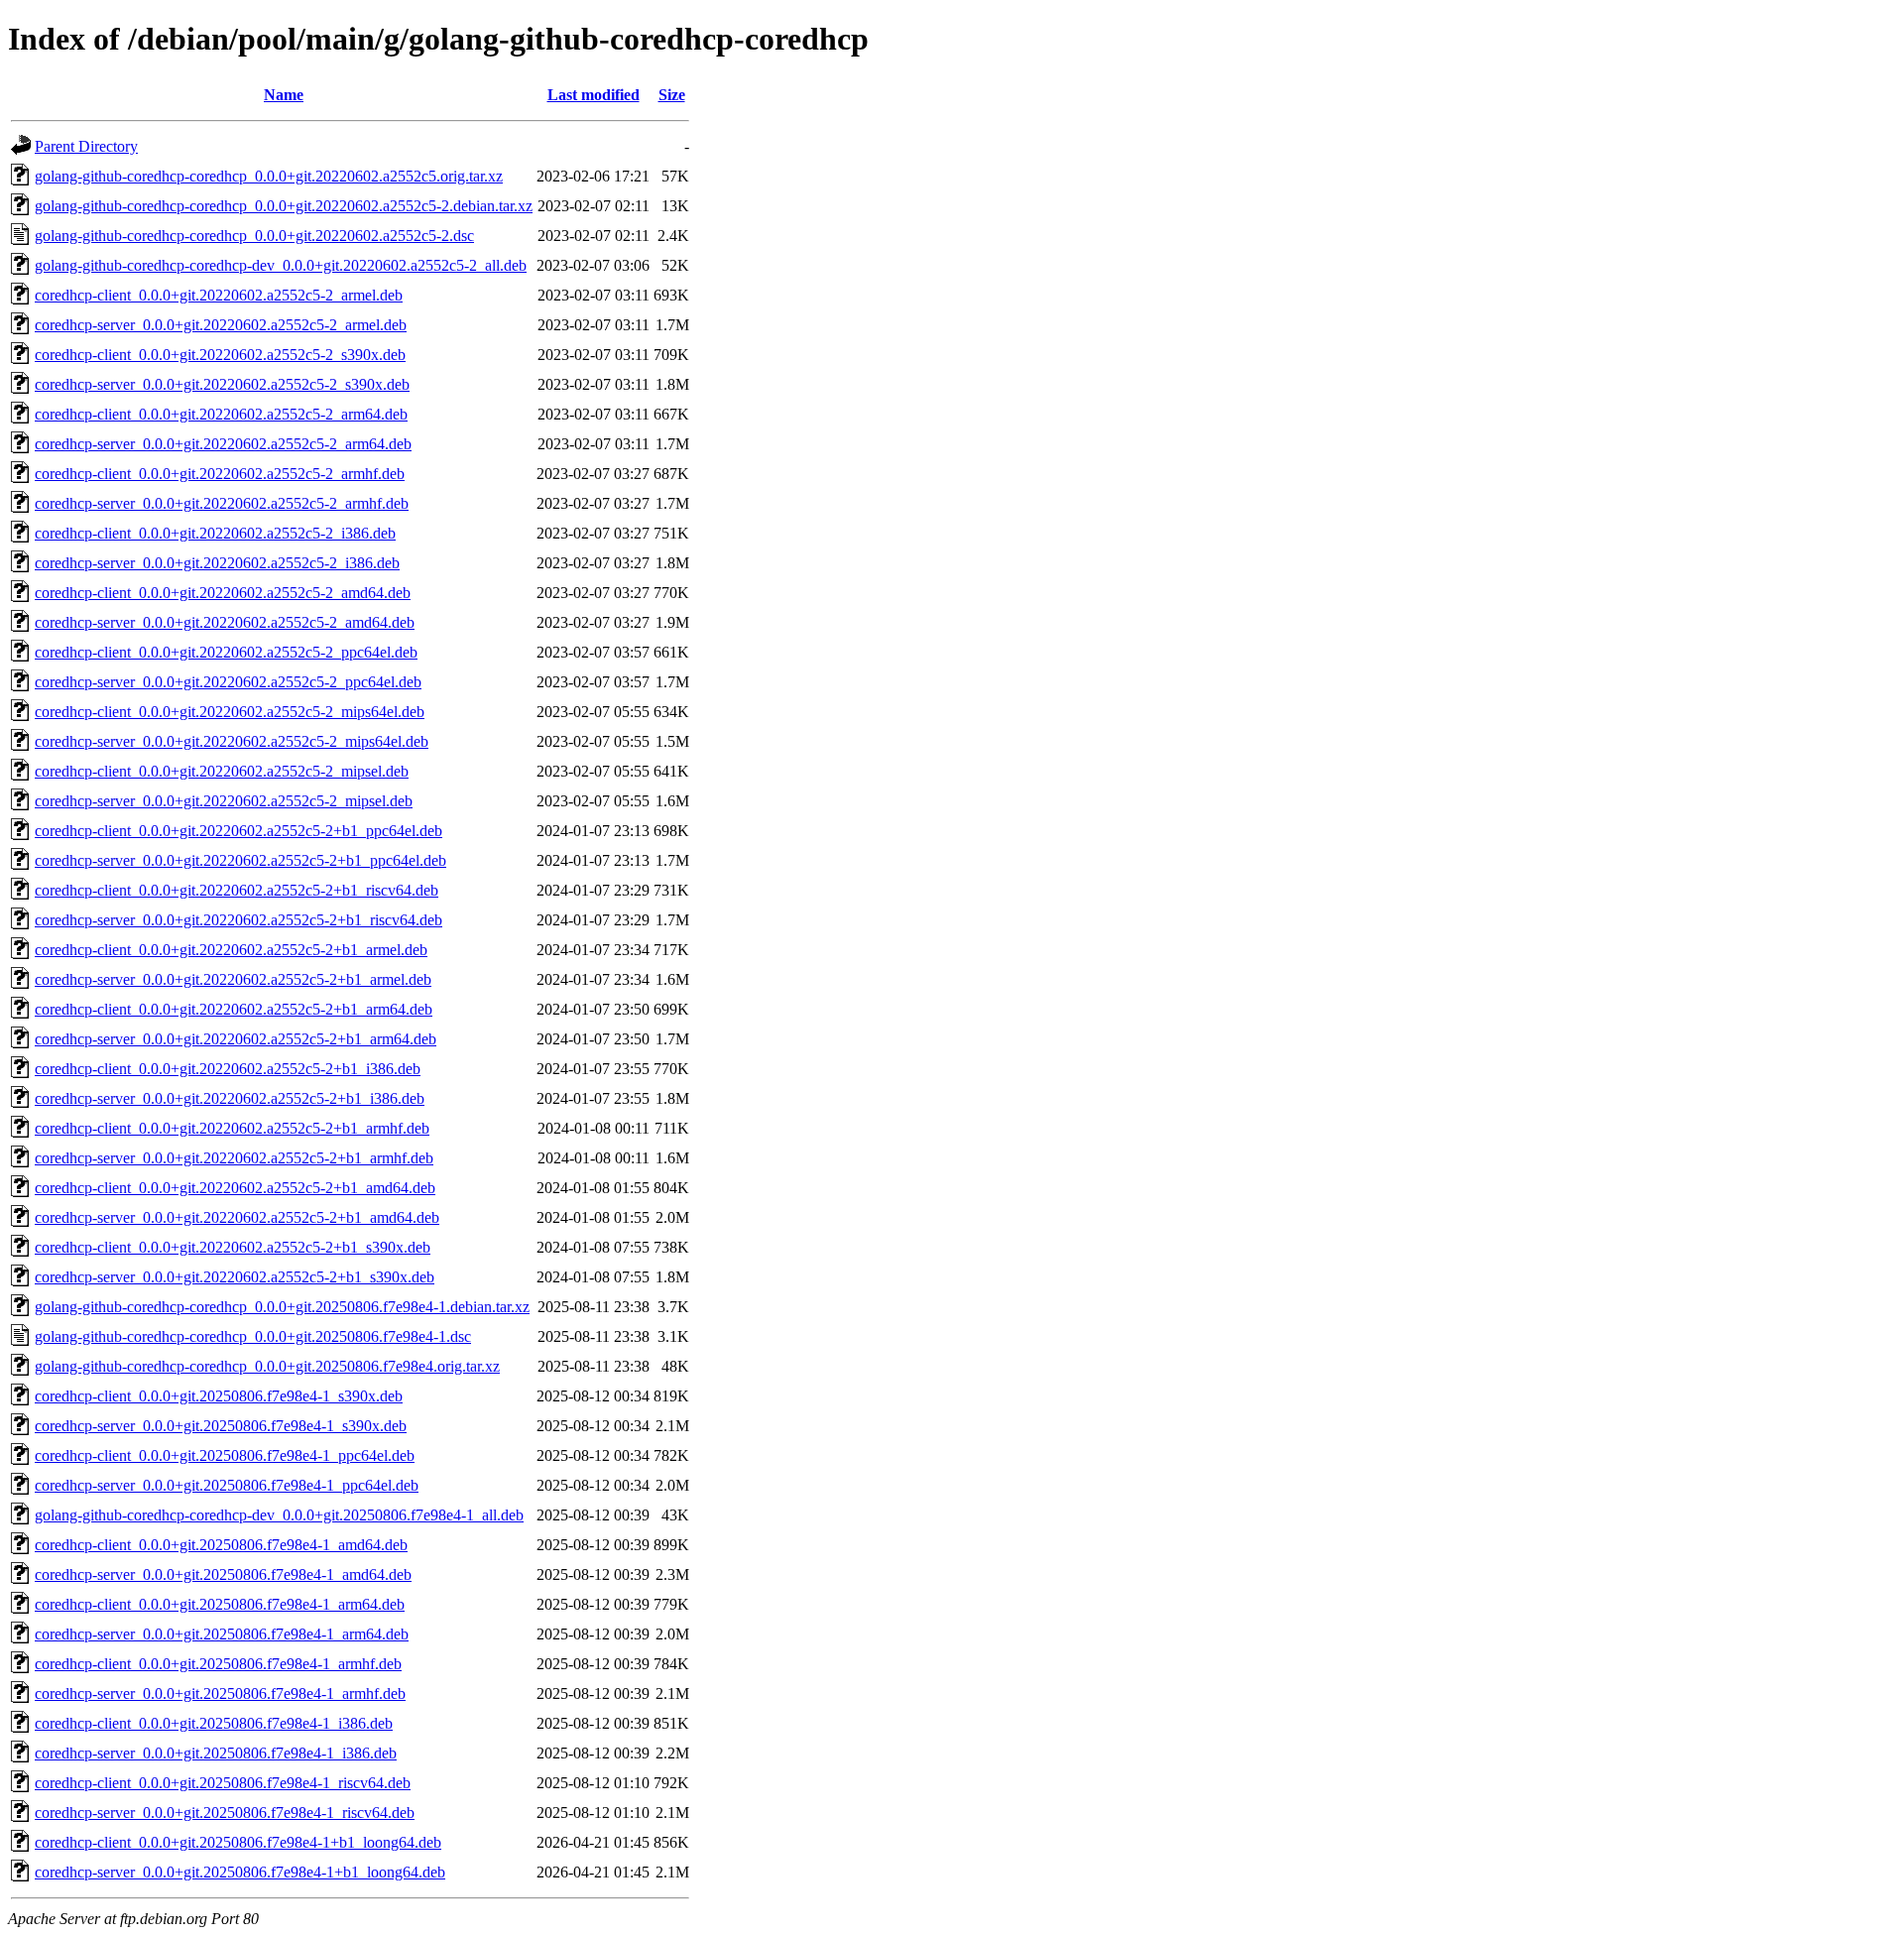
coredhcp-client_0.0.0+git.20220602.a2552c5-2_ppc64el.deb (226, 652)
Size (672, 95)
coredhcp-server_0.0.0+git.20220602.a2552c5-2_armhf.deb (222, 503)
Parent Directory (86, 146)
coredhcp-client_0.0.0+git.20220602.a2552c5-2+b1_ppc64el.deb (238, 831)
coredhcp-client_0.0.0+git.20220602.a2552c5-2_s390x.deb (220, 355)
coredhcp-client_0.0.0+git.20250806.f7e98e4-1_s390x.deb (219, 1396)
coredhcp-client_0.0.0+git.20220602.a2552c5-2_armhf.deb (220, 474)
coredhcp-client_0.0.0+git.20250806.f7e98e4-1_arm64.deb (220, 1604)
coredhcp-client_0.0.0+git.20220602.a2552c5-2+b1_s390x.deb (233, 1247)
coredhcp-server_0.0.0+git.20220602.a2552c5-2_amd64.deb (225, 622)
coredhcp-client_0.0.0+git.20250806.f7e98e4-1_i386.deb (214, 1723)
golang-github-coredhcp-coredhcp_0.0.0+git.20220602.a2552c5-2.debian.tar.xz (284, 206)
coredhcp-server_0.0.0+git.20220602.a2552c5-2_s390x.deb (222, 384)
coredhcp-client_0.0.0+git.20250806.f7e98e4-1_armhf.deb (218, 1664)
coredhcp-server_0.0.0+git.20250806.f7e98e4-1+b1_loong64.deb (240, 1872)
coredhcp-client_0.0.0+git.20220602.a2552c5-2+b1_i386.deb (228, 1069)
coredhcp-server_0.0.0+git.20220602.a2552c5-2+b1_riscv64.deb (238, 920)
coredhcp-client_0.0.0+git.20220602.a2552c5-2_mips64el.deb (230, 712)
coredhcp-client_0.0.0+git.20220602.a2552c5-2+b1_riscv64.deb (237, 890)
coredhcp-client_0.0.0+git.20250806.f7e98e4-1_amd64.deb (221, 1545)
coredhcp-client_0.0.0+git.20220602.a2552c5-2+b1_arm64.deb (234, 1009)
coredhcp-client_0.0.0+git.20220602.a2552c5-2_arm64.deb (221, 414)
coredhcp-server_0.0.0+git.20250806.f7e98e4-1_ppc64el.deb (227, 1485)
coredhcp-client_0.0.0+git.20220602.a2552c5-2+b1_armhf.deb (232, 1128)
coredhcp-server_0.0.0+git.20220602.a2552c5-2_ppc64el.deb (228, 682)
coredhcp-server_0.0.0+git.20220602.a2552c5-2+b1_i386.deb (230, 1098)
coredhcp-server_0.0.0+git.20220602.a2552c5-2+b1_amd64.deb (237, 1217)
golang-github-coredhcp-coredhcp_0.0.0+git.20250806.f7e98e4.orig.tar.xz (267, 1366)
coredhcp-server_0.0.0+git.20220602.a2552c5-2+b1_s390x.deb (235, 1277)
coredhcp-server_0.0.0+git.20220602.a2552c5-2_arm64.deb (223, 444)
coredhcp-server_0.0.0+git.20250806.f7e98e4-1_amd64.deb (223, 1574)
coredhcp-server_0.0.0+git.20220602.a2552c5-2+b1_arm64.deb (236, 1039)
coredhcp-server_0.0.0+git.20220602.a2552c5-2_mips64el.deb (232, 741)
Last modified (594, 95)
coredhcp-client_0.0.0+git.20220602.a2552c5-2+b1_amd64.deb (235, 1188)
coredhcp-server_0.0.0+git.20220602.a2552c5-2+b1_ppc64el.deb (240, 860)
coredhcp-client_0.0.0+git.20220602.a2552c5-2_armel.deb (219, 295)
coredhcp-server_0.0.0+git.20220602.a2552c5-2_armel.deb (221, 325)
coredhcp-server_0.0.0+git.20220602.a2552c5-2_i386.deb (217, 563)
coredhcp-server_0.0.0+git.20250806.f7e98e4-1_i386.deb (216, 1753)
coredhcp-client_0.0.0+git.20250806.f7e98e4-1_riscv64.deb (223, 1783)
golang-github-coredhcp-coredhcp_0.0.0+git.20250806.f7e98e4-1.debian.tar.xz (282, 1307)
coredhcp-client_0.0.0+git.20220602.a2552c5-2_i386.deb (215, 533)
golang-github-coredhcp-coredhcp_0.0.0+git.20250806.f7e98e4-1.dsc (253, 1336)
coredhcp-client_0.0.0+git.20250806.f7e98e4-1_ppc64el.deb (225, 1455)
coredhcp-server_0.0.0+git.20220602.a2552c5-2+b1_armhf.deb (234, 1158)
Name (284, 95)
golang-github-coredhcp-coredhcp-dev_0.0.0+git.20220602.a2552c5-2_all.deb (281, 265)
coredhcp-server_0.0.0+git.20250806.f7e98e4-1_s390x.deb (221, 1426)
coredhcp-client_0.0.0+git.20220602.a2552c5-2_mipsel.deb (222, 771)
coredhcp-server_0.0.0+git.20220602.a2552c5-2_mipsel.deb (224, 801)
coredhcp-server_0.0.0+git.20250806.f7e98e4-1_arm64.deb (222, 1634)
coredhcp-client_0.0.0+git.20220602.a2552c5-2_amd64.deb (223, 593)
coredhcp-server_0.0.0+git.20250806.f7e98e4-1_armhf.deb (220, 1694)
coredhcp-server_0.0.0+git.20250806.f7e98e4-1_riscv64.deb (225, 1813)
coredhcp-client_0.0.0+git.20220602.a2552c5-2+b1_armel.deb (231, 950)
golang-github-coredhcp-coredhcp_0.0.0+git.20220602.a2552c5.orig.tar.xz (269, 176)
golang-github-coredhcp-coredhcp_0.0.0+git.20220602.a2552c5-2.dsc (254, 236)
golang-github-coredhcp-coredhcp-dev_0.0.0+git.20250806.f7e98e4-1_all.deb (279, 1515)
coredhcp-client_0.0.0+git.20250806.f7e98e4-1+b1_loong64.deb (238, 1842)
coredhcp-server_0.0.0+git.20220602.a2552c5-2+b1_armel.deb (233, 979)
